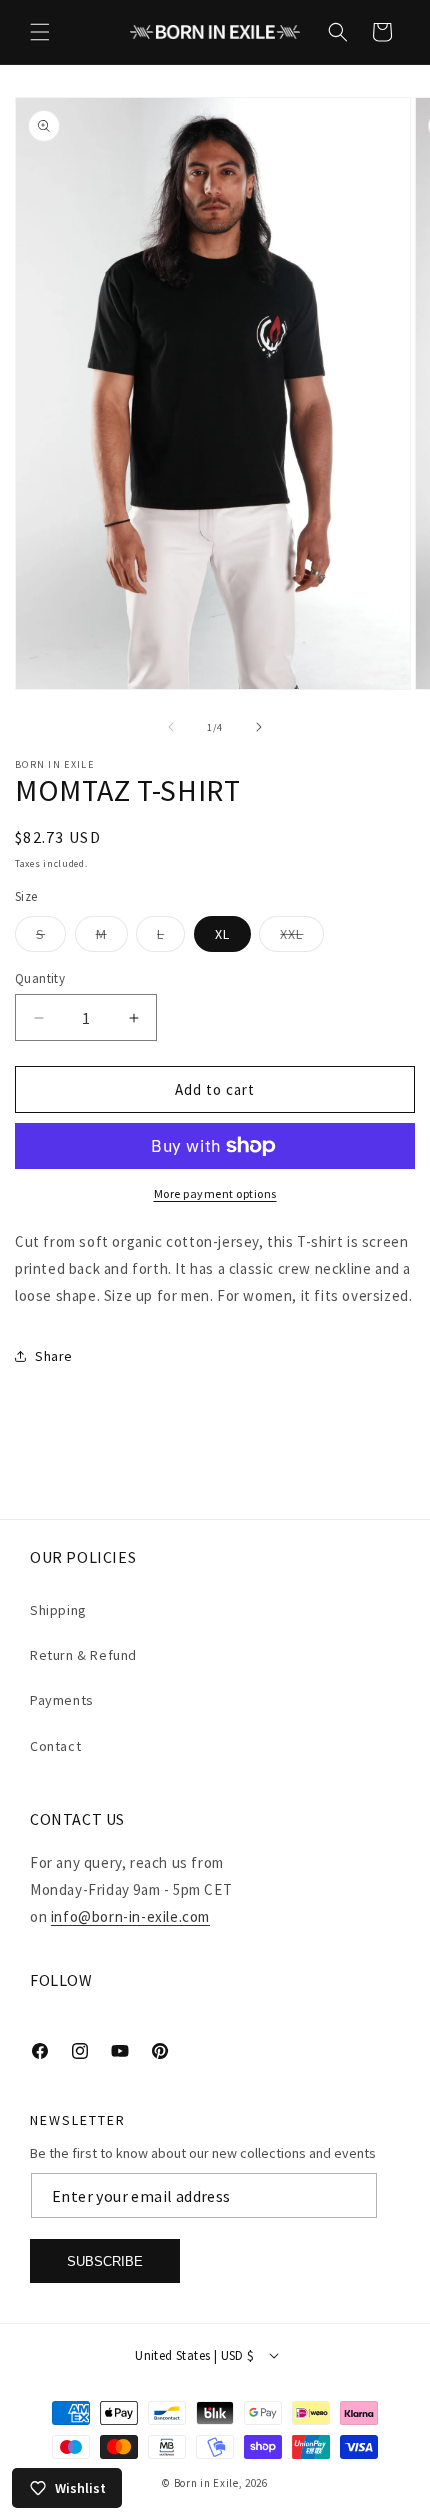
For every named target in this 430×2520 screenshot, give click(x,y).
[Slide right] (259, 727)
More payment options (215, 1193)
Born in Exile (206, 2483)
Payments (62, 1700)
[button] (40, 32)
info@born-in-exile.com (130, 1916)
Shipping (58, 1610)
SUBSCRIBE (105, 2261)
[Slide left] (171, 727)
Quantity (40, 978)
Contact (55, 1746)
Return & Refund (83, 1655)
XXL (302, 938)
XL (222, 934)
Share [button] (54, 1356)
